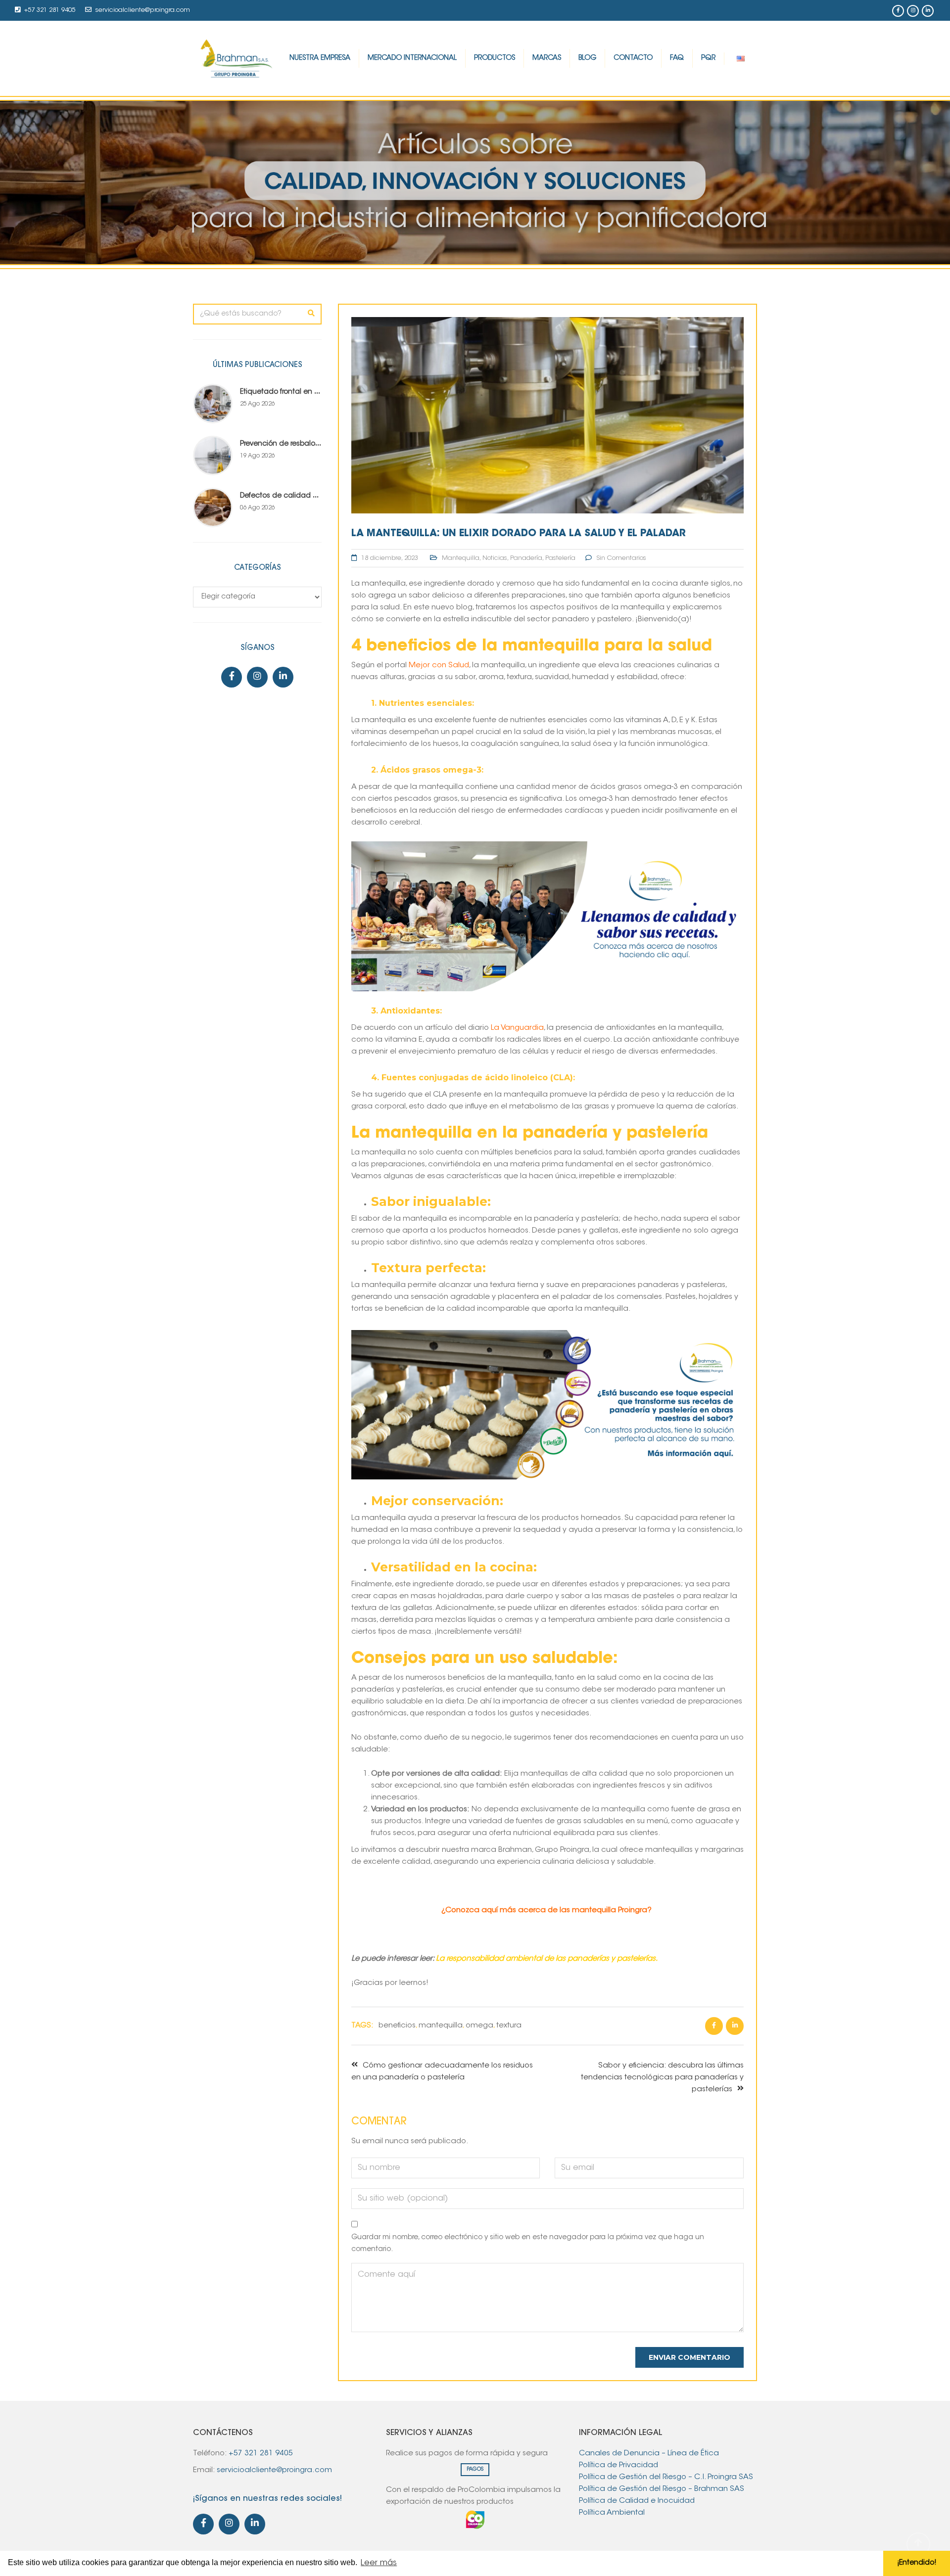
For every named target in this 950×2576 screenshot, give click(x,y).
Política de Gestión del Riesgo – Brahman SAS (662, 2489)
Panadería (526, 558)
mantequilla (441, 2026)
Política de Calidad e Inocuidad (638, 2501)
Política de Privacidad (618, 2465)
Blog (587, 58)
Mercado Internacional (412, 58)
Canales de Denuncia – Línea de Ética (649, 2454)
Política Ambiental (613, 2513)
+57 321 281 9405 (50, 10)
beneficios (397, 2026)
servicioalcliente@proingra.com (143, 10)
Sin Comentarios (621, 558)
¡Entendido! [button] (917, 2563)
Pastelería (560, 558)
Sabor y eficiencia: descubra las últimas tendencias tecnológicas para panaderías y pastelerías (662, 2078)
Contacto (633, 58)
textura (509, 2026)
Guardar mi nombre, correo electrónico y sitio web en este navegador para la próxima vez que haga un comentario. (528, 2244)
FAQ (677, 58)
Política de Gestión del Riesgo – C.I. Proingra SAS (666, 2477)
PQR (708, 58)
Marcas (547, 58)
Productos (495, 58)
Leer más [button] (379, 2563)
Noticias (495, 558)
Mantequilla (461, 558)
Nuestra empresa (320, 58)
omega (479, 2026)
